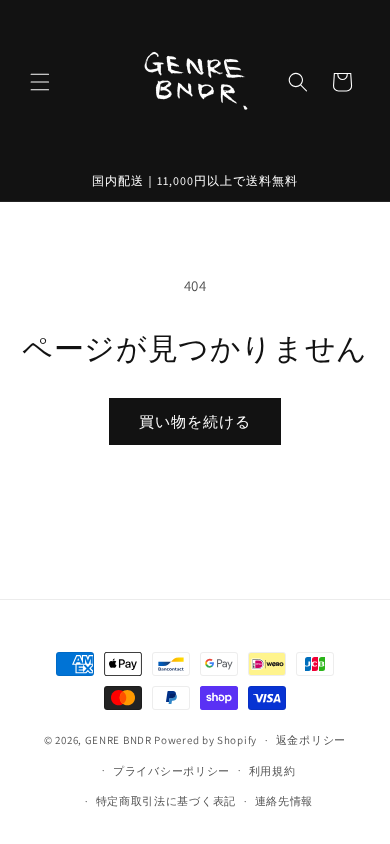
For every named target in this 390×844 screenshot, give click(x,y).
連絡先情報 (284, 801)
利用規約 (272, 771)
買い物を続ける (195, 421)
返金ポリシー (311, 740)
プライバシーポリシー (171, 771)
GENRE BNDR (118, 740)
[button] (40, 82)
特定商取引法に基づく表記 (166, 801)
